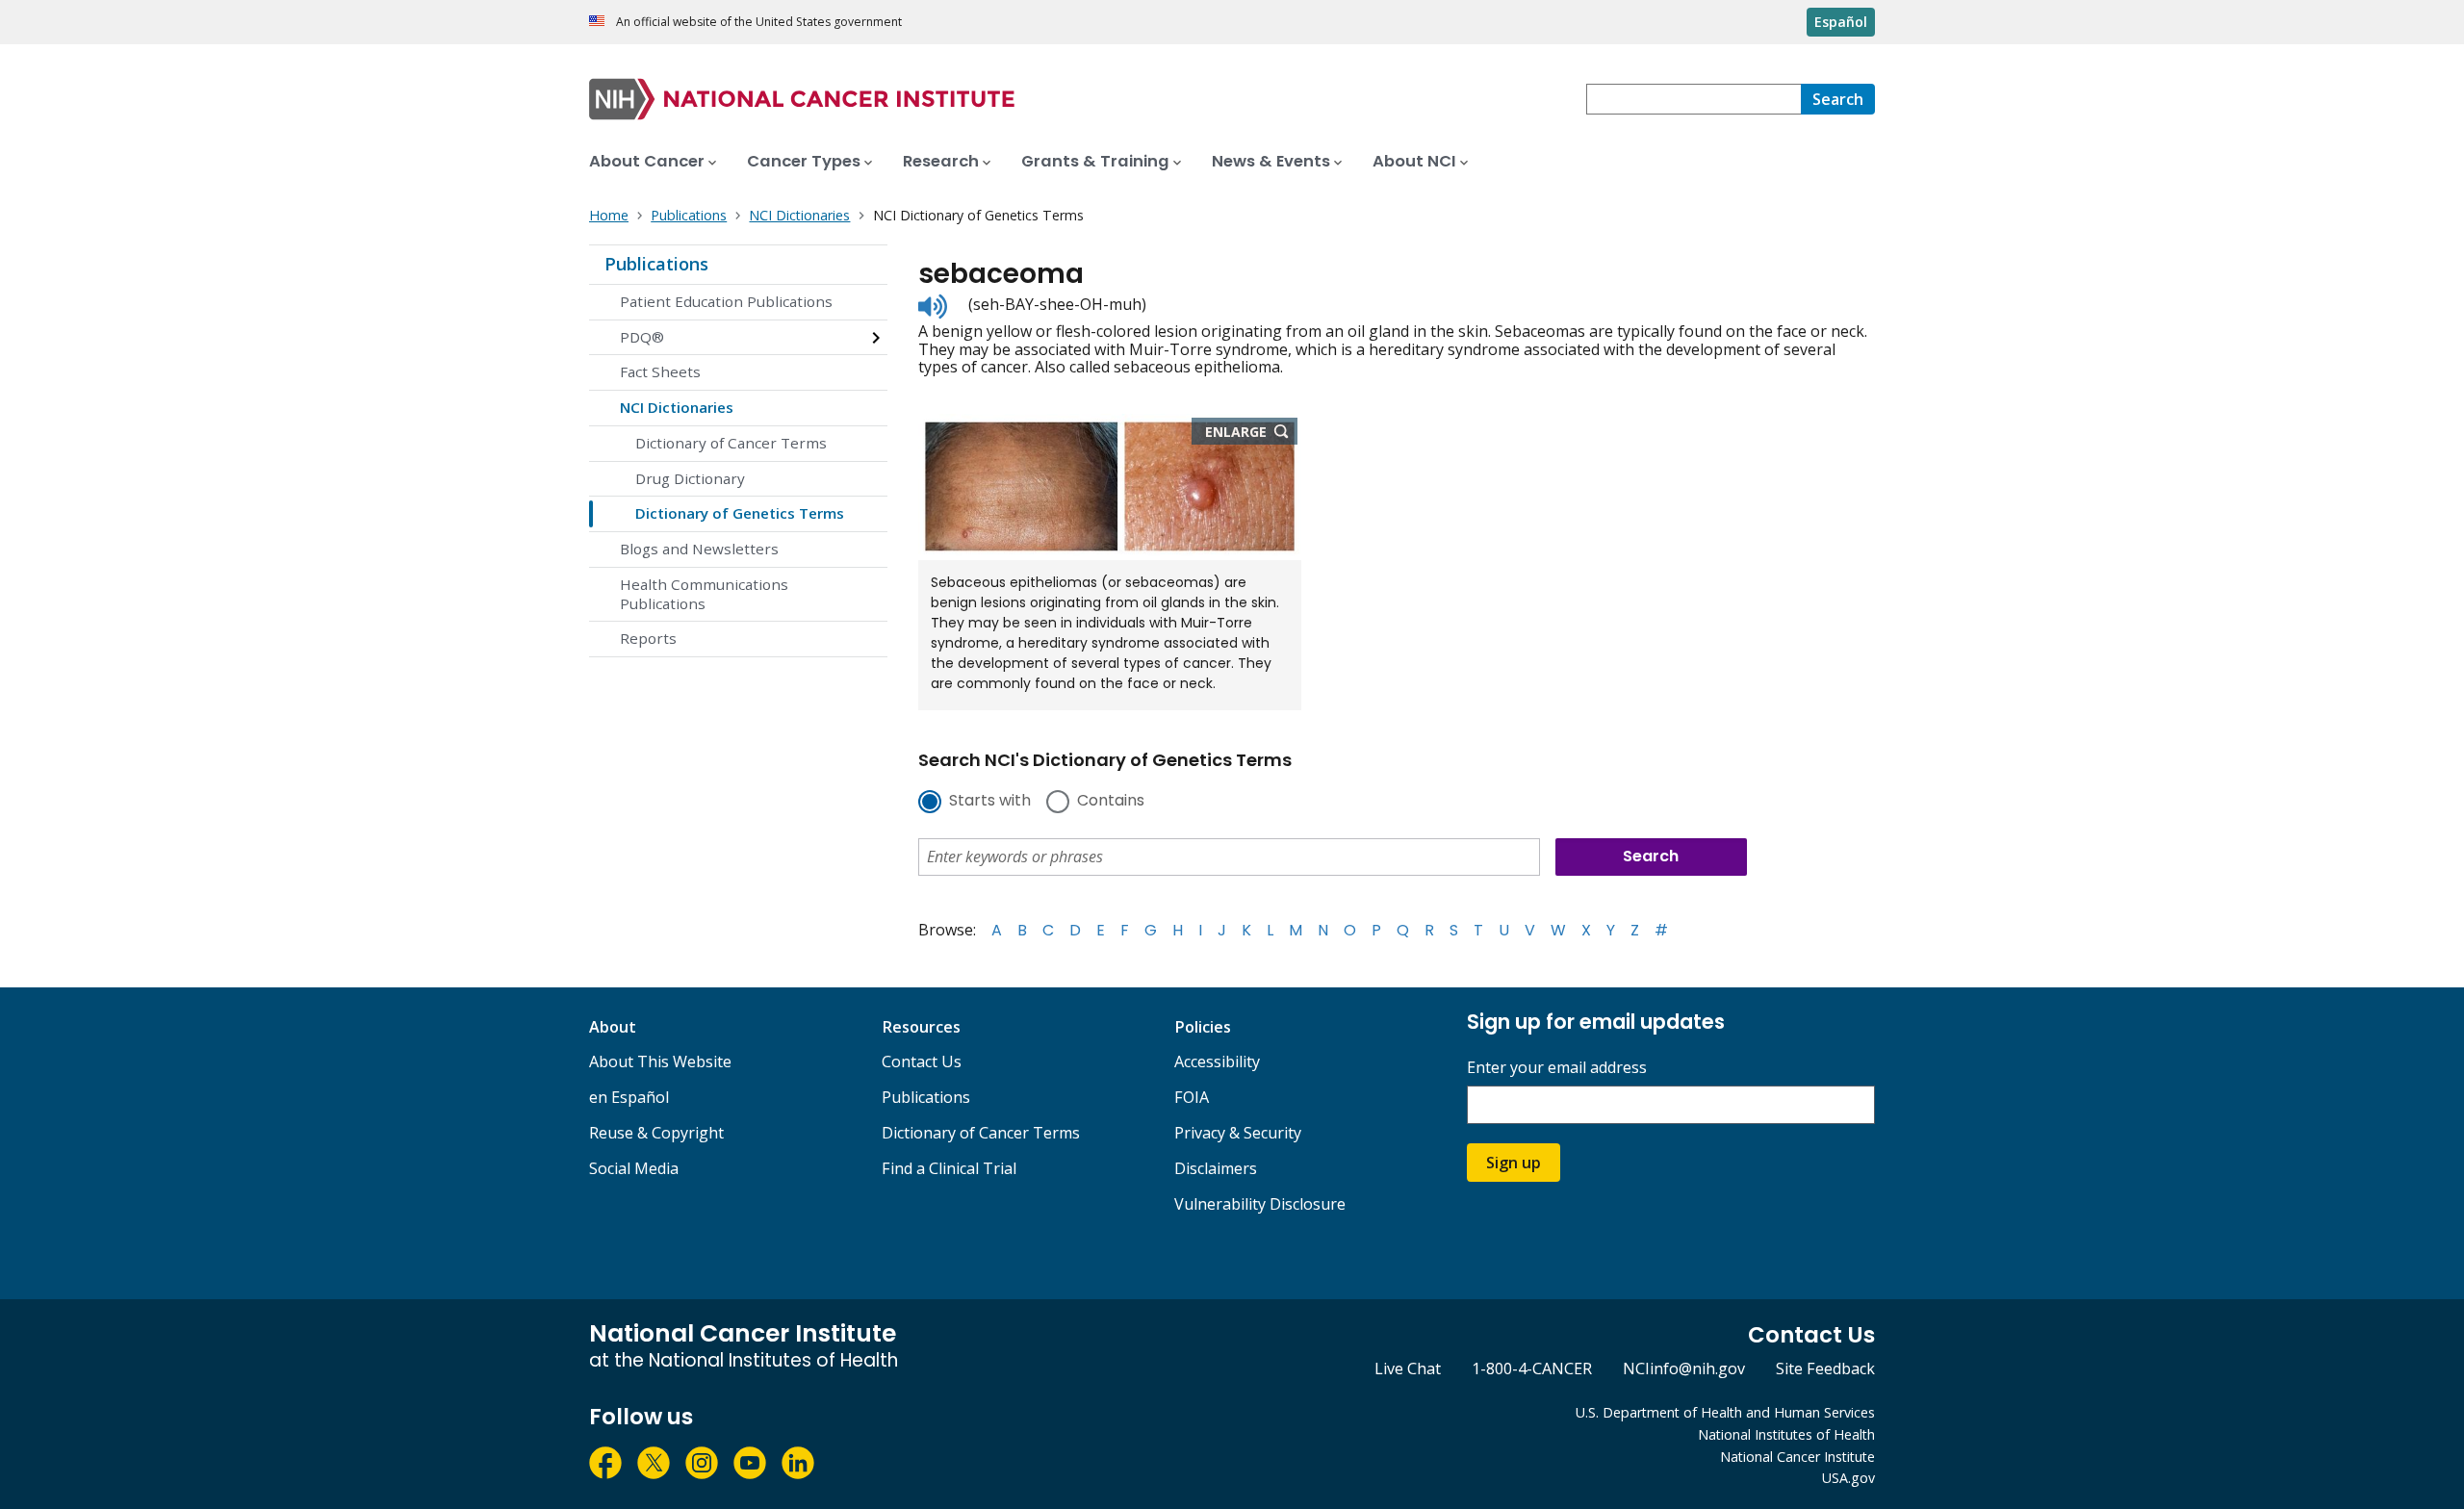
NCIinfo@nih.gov (1684, 1368)
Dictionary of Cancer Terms (731, 443)
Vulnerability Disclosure (1260, 1204)
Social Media (634, 1168)
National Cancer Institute (1797, 1457)
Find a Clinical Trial (949, 1168)
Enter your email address (1557, 1068)
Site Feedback (1825, 1368)
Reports (648, 638)
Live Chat (1408, 1368)
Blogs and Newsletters (699, 549)
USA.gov (1848, 1478)
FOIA (1192, 1097)
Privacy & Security (1238, 1133)
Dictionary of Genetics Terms (740, 513)
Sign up (1514, 1163)
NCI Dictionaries (677, 407)
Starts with (990, 802)
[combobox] (1694, 99)
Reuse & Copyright (656, 1133)
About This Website (660, 1061)
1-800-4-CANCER (1532, 1368)
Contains (1111, 802)
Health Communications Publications (704, 594)
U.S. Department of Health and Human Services (1725, 1412)
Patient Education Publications (726, 301)
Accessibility (1217, 1061)
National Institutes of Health (1786, 1434)
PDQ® (642, 337)
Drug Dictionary (690, 478)
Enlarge (1251, 433)
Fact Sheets (660, 371)
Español (1841, 22)
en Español (629, 1097)
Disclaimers (1216, 1168)
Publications (656, 264)
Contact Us (922, 1061)
